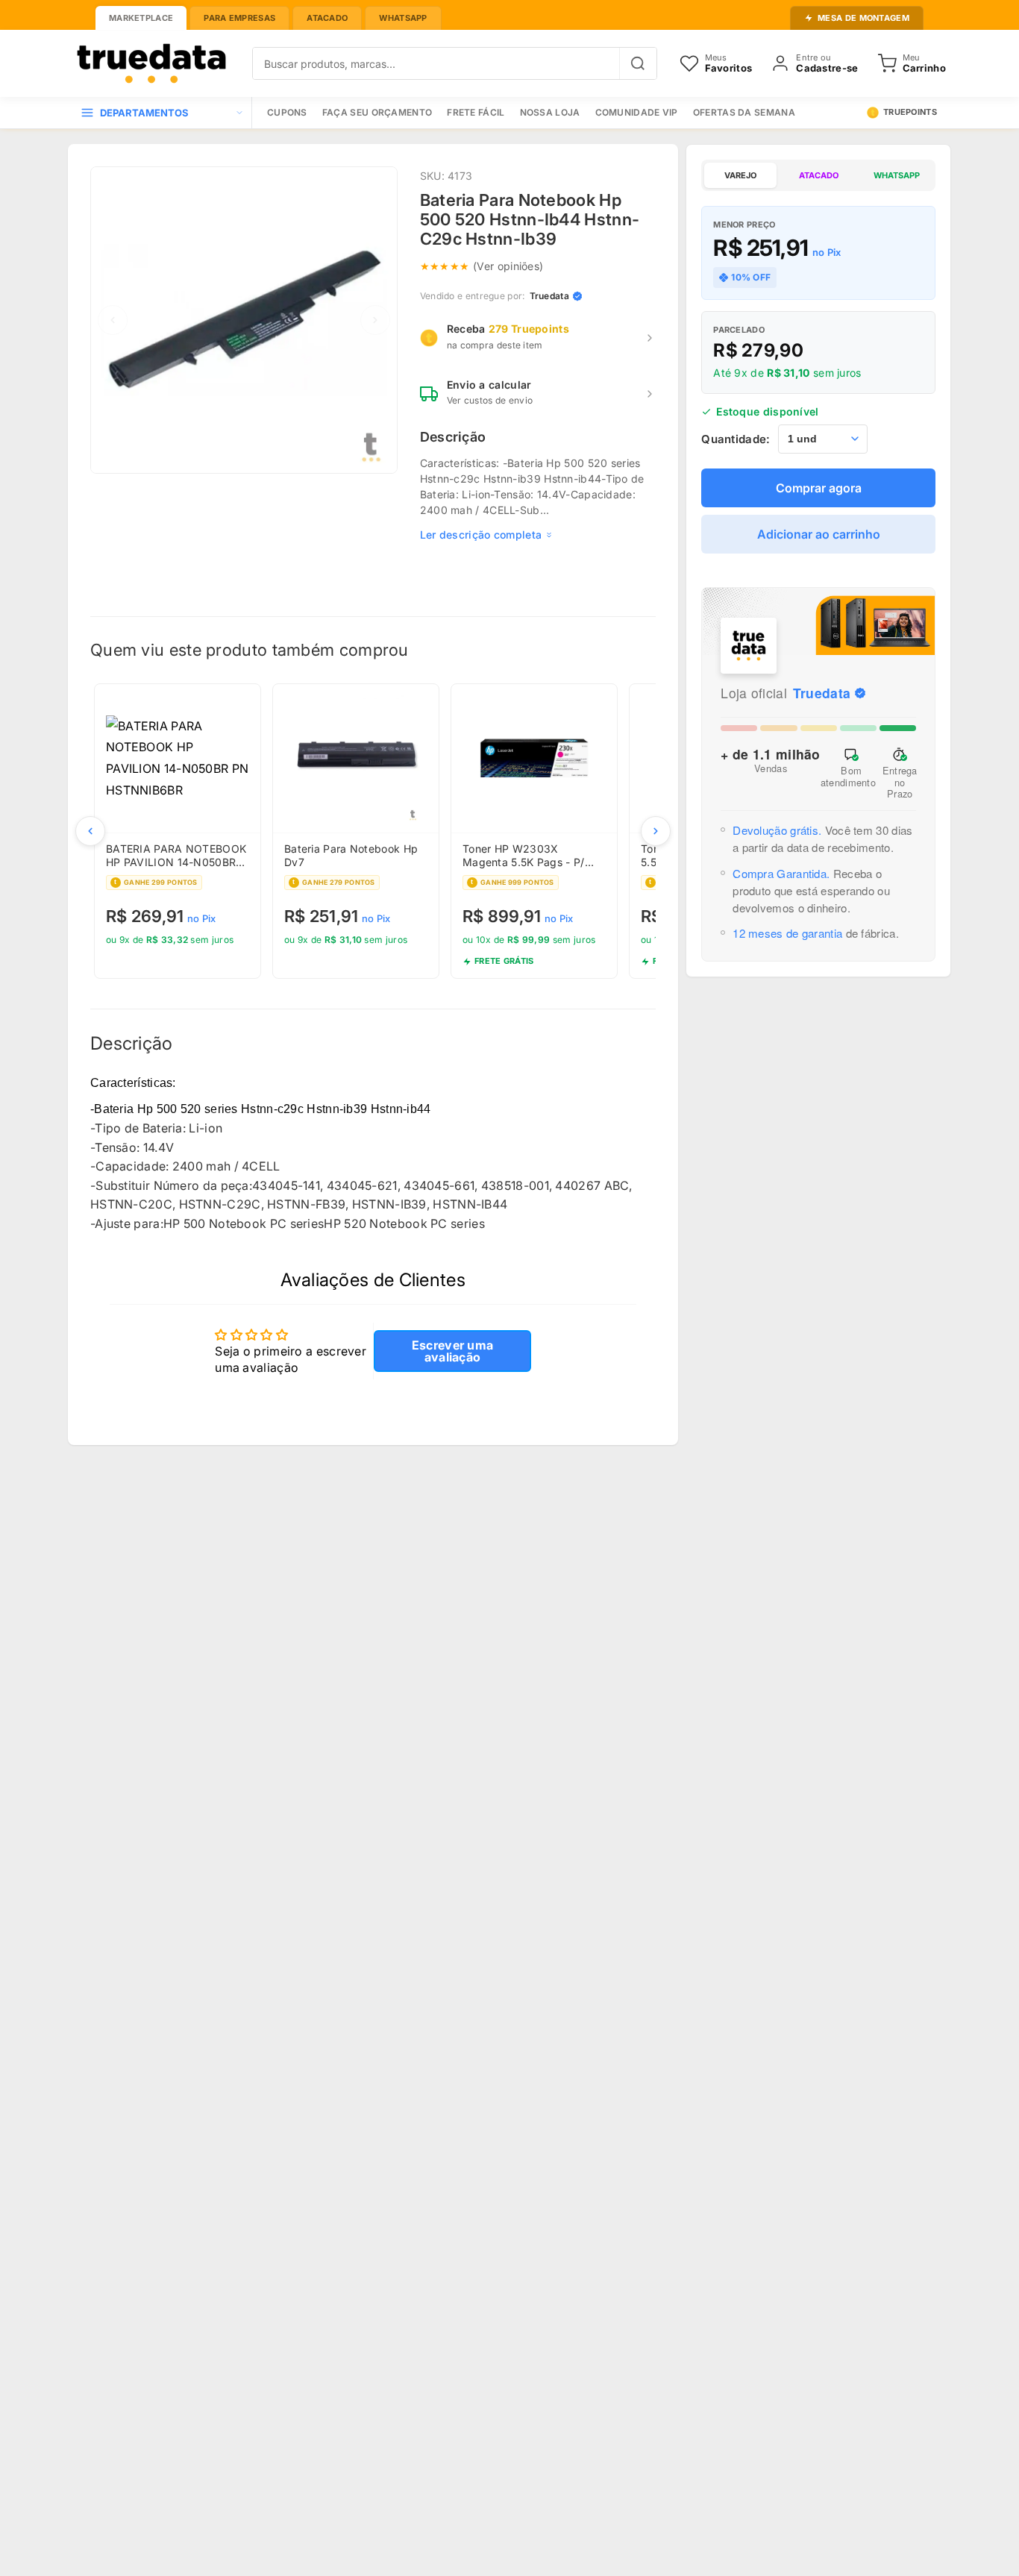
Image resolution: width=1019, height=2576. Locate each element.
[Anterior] (90, 831)
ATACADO (819, 175)
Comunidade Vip (637, 112)
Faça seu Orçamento (377, 112)
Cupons (287, 112)
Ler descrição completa (481, 535)
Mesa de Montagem (863, 18)
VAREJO (740, 175)
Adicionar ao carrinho (819, 534)
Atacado (327, 18)
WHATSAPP (897, 175)
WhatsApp (403, 18)
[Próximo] (656, 831)
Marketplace (141, 18)
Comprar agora (819, 488)
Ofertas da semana (744, 112)
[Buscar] (638, 63)
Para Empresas (239, 18)
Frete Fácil (476, 112)
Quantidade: (736, 439)
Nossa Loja (550, 112)
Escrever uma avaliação (453, 1351)
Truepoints (910, 112)
